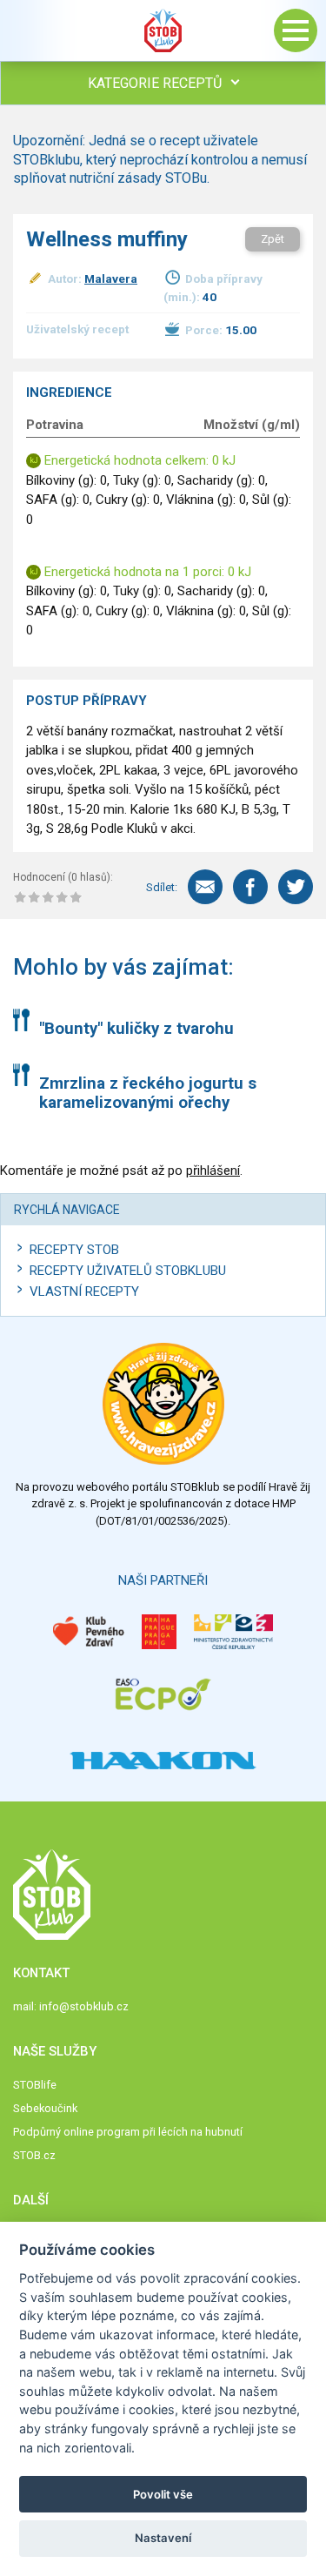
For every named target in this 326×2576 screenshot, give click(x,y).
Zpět (273, 239)
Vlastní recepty (84, 1291)
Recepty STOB (74, 1250)
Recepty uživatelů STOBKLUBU (128, 1271)
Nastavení (163, 2538)
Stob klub (163, 30)
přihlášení (213, 1171)
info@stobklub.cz (84, 2006)
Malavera (111, 278)
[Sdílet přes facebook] (250, 887)
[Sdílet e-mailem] (205, 887)
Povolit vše (163, 2494)
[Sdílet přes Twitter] (296, 887)
